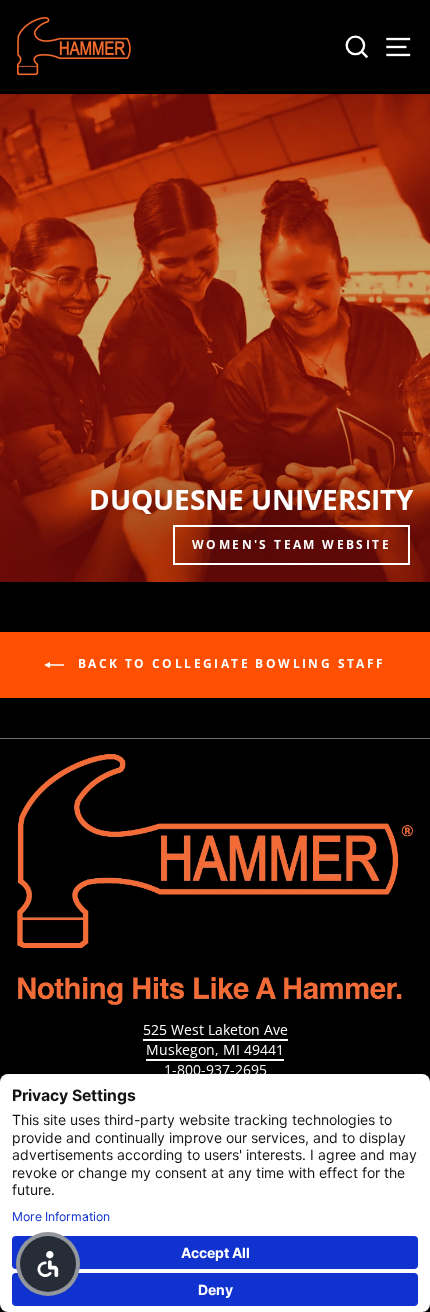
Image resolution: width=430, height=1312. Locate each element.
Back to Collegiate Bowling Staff (228, 663)
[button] (48, 1264)
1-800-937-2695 (215, 1069)
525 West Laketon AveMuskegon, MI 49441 (215, 1039)
